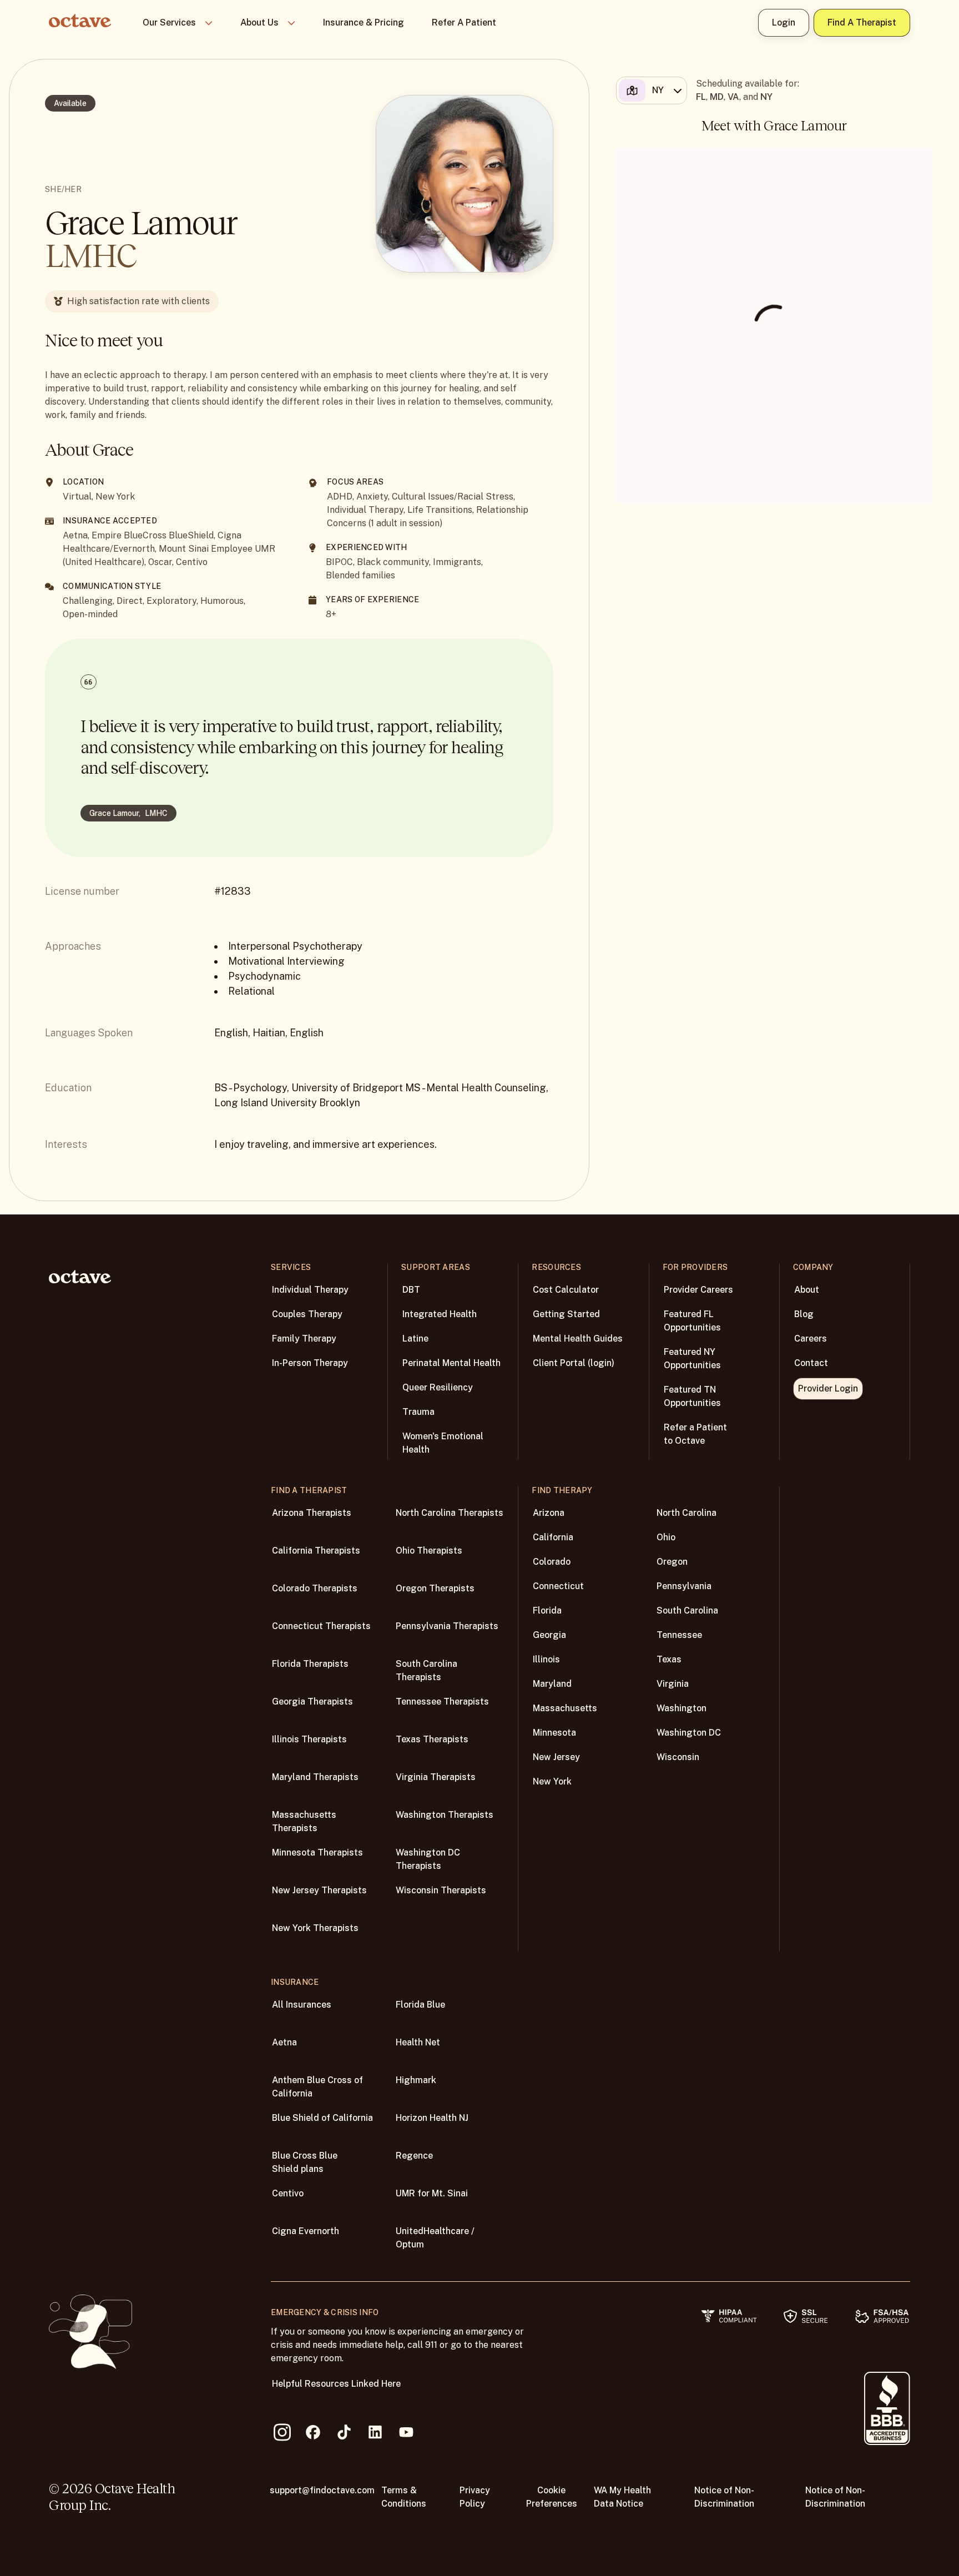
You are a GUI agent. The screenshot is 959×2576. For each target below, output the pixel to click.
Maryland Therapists (315, 1777)
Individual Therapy (310, 1290)
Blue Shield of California (322, 2118)
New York (552, 1781)
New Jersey (556, 1757)
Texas (669, 1659)
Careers (811, 1339)
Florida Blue (420, 2005)
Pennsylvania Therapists (447, 1626)
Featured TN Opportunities (692, 1396)
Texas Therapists (432, 1739)
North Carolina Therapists (450, 1513)
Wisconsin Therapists (441, 1890)
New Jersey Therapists (319, 1890)
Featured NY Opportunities (692, 1358)
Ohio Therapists (429, 1551)
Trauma (418, 1412)
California (553, 1537)
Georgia (549, 1635)
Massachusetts (565, 1708)
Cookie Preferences (552, 2497)
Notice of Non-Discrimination (724, 2497)
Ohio (666, 1537)
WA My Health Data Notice (622, 2497)
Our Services (169, 22)
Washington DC (689, 1733)
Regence (414, 2156)
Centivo (288, 2193)
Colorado (552, 1562)
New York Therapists (315, 1928)
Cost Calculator (566, 1290)
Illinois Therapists (309, 1739)
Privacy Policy (475, 2497)
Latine (415, 1339)
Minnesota (554, 1733)
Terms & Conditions (404, 2497)
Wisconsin (678, 1757)
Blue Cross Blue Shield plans (305, 2162)
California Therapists (316, 1551)
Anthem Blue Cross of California (317, 2087)
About (807, 1290)
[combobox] (650, 90)
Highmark (416, 2080)
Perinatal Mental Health (451, 1363)
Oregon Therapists (435, 1588)
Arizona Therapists (312, 1513)
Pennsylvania (684, 1586)
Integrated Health (440, 1314)
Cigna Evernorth (306, 2231)
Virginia (673, 1684)
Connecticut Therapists (321, 1626)
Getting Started (566, 1314)
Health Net (418, 2042)
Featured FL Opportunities (692, 1321)
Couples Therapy (307, 1314)
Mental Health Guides (578, 1339)
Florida (547, 1610)
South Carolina (687, 1610)
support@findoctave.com (322, 2490)
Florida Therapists (310, 1664)
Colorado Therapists (315, 1588)
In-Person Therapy (310, 1363)
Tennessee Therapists (442, 1702)
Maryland (552, 1684)
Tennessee (679, 1635)
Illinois (546, 1659)
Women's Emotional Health (443, 1443)
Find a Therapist (862, 22)
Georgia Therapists (312, 1702)
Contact (811, 1363)
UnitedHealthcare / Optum (435, 2238)
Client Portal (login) (574, 1363)
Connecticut (558, 1586)
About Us (259, 22)
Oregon (672, 1562)
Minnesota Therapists (317, 1852)
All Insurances (302, 2005)
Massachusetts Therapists (304, 1821)
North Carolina (687, 1513)
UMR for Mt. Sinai (432, 2193)
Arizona (549, 1513)
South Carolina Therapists (426, 1670)
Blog (804, 1314)
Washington (682, 1708)
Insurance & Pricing (364, 22)
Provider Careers (698, 1290)
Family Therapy (304, 1339)
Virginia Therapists (436, 1777)
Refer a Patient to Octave (695, 1434)
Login (784, 22)
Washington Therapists (445, 1815)
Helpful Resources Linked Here (336, 2384)
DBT (411, 1290)
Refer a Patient (464, 22)
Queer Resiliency (438, 1387)
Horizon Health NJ (432, 2118)
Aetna (284, 2042)
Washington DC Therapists (428, 1859)
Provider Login (828, 1388)
